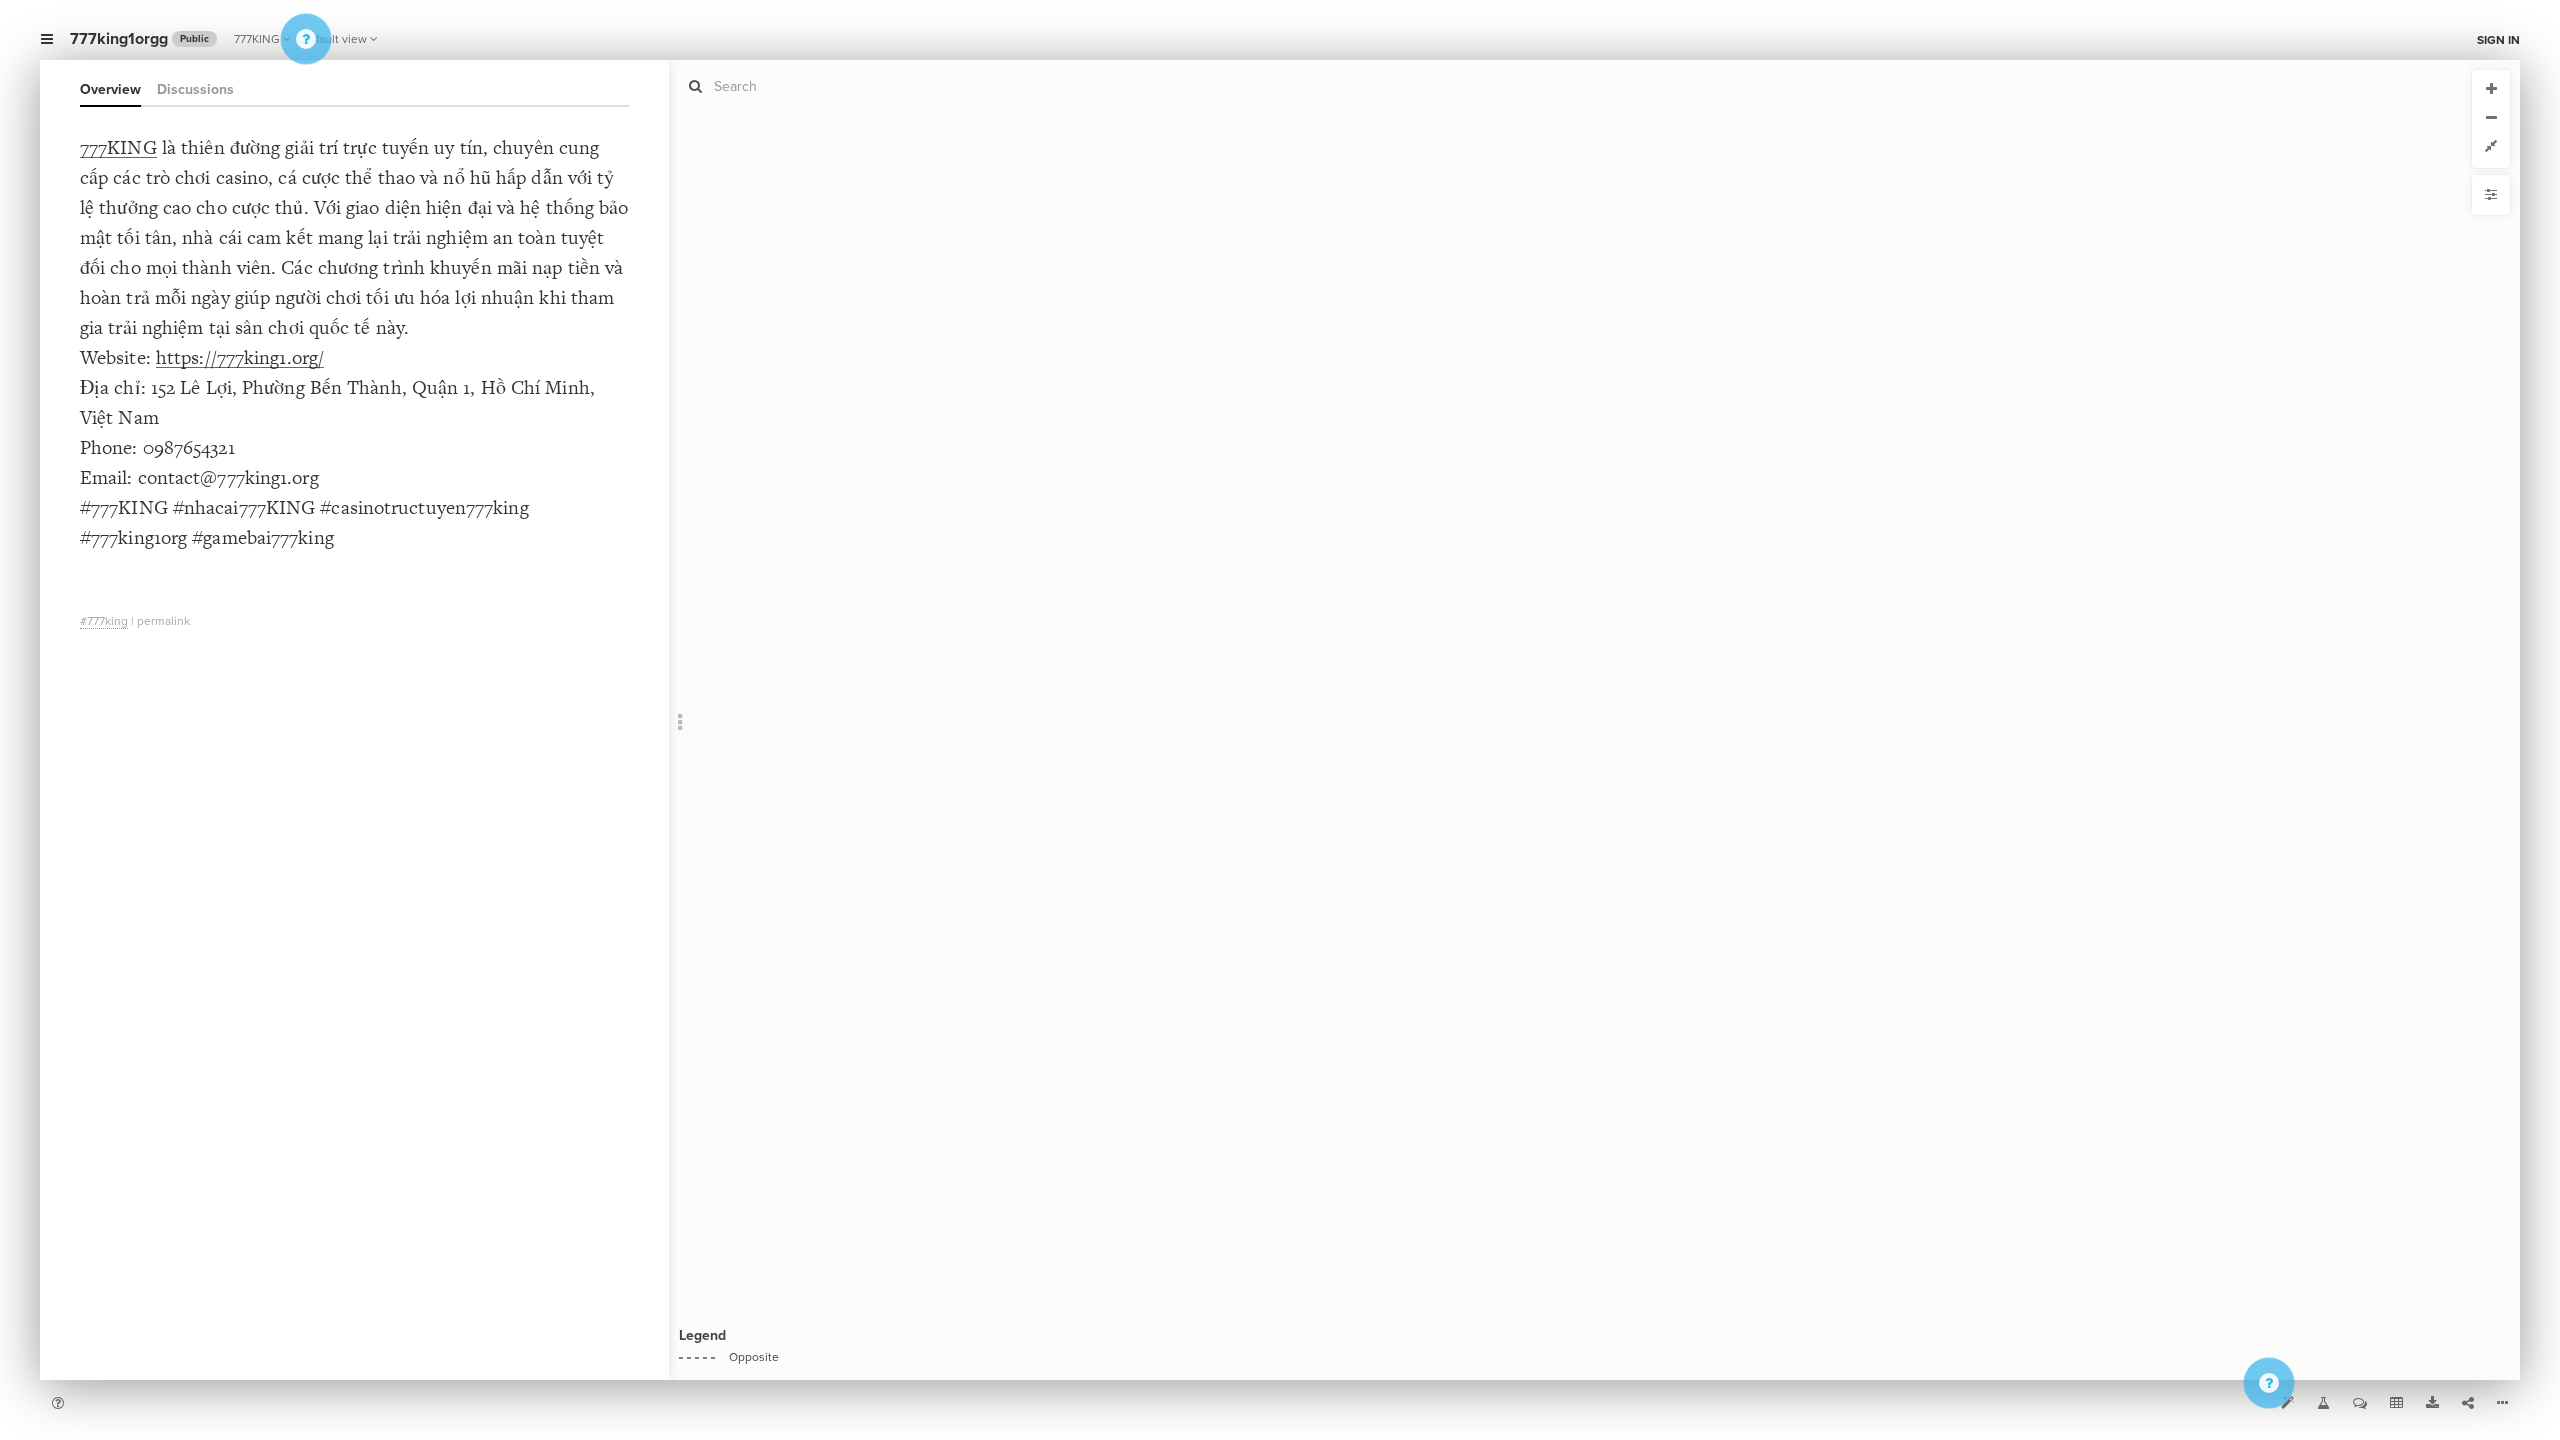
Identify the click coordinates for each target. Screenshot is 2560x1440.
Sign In (2498, 40)
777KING (257, 39)
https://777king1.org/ (240, 357)
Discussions (195, 89)
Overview (110, 89)
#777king (104, 621)
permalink (163, 621)
